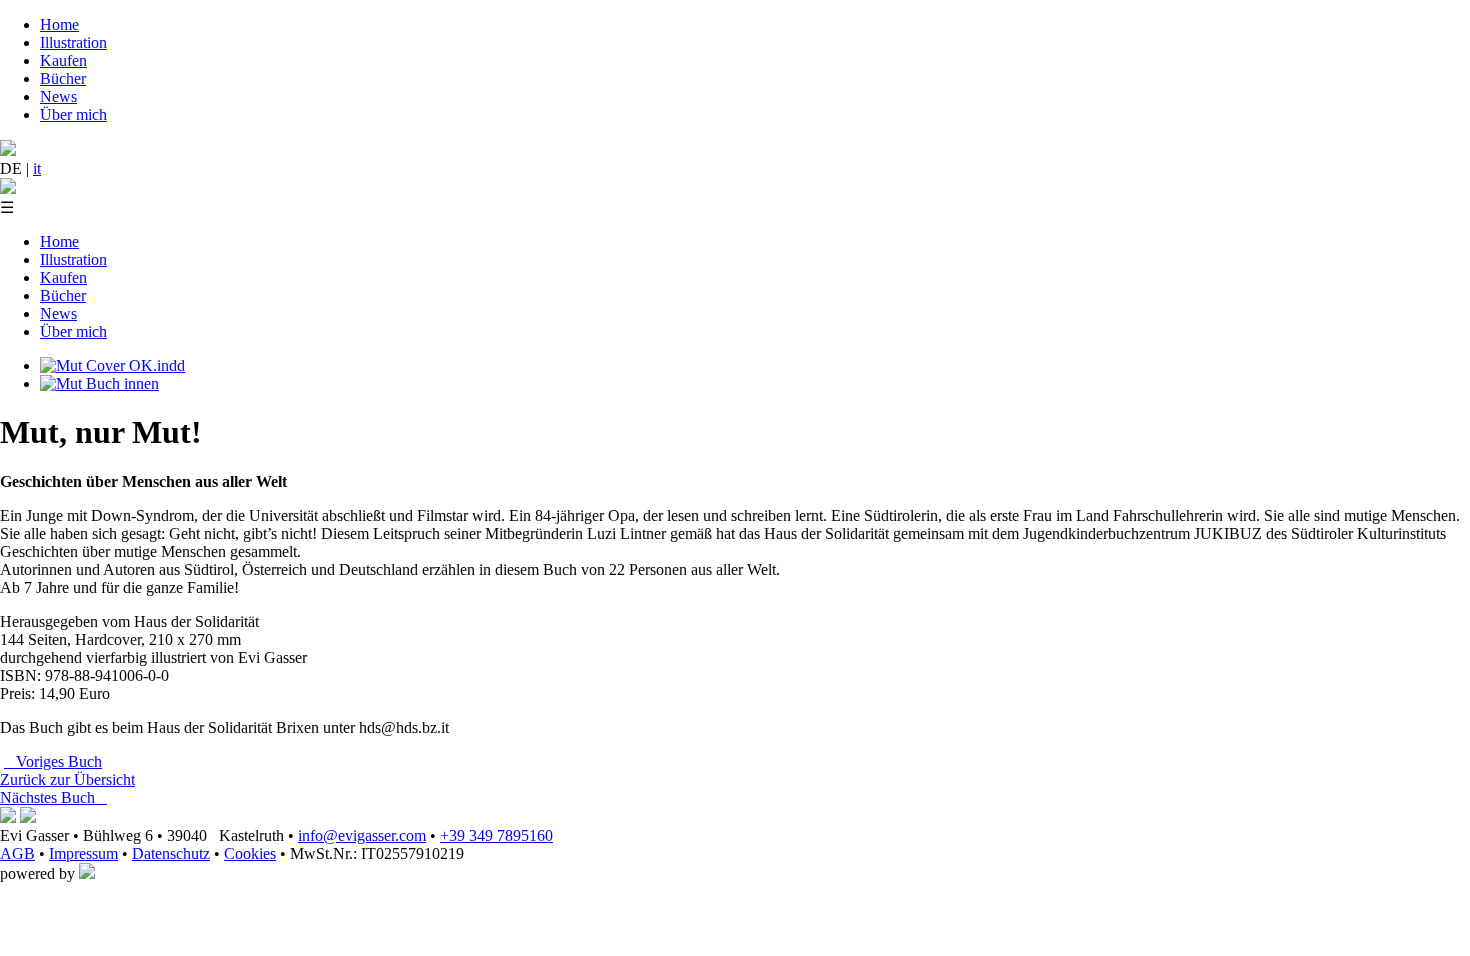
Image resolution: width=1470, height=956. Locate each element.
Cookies (250, 853)
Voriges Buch (53, 761)
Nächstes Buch (53, 797)
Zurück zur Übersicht (67, 779)
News (58, 96)
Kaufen (63, 60)
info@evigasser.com (362, 835)
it (37, 168)
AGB (17, 853)
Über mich (73, 114)
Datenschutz (171, 853)
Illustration (73, 42)
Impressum (83, 853)
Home (59, 24)
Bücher (63, 78)
